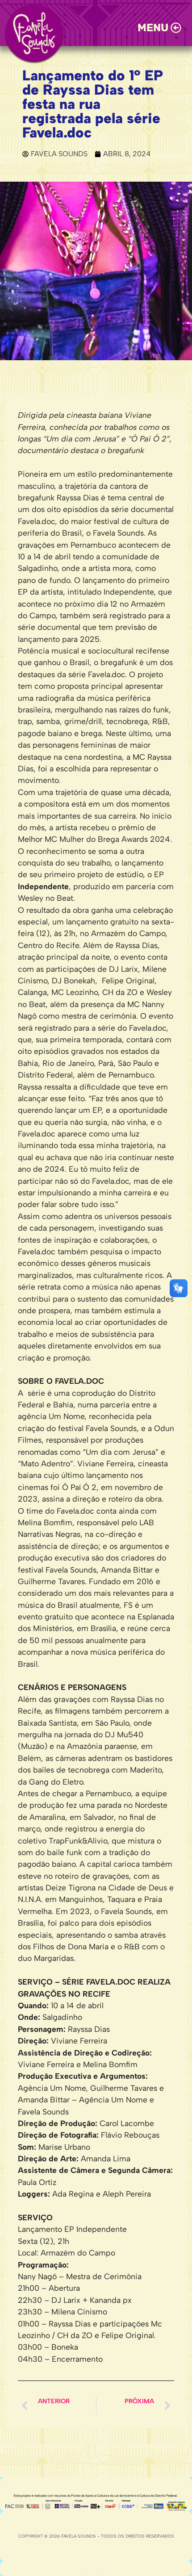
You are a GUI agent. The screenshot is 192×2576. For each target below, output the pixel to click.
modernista (96, 2568)
